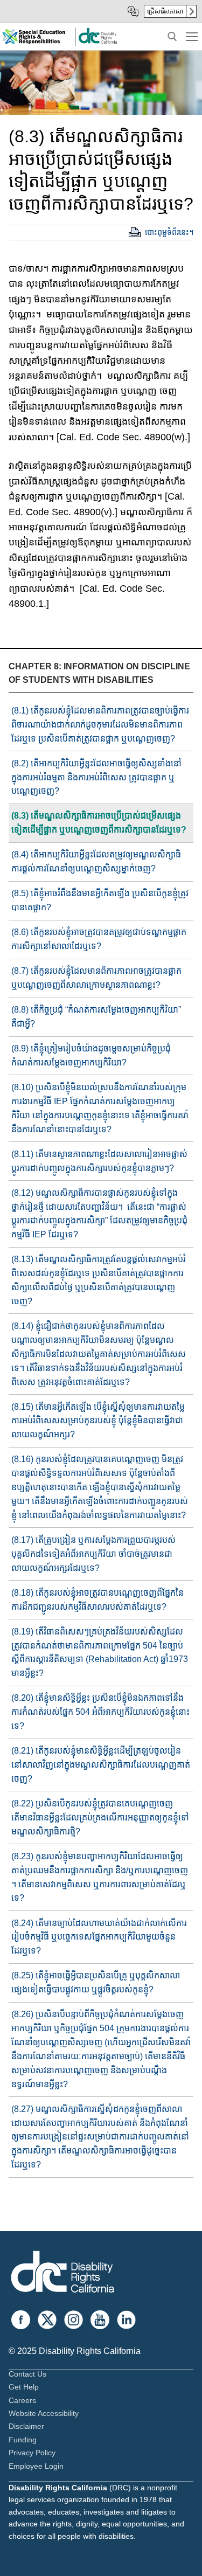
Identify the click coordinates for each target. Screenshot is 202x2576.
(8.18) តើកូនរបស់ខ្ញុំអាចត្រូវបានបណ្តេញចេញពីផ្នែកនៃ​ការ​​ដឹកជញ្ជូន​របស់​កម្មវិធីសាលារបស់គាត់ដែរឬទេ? (97, 1600)
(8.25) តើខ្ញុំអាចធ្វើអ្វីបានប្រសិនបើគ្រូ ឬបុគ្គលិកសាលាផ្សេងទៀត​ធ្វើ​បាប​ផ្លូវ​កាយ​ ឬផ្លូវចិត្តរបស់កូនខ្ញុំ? (96, 1982)
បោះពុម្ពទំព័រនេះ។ (169, 232)
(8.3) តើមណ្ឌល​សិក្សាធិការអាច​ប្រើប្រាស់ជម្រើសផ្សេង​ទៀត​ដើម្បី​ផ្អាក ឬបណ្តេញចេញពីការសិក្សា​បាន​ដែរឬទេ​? (99, 823)
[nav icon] (192, 37)
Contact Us (27, 2374)
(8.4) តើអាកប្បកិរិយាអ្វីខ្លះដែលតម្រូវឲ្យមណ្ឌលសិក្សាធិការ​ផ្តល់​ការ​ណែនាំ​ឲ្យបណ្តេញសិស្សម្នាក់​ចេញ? (96, 861)
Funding (23, 2440)
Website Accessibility (44, 2413)
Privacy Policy (32, 2453)
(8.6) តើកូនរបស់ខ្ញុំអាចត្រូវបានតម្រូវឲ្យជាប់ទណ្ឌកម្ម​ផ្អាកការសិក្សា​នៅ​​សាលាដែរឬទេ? (99, 939)
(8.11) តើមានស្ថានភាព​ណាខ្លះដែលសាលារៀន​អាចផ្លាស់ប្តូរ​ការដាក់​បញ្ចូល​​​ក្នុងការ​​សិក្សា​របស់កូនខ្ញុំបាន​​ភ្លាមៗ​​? (99, 1161)
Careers (22, 2400)
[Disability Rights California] (62, 2273)
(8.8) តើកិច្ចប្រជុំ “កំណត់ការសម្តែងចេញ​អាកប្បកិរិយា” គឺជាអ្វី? (96, 1017)
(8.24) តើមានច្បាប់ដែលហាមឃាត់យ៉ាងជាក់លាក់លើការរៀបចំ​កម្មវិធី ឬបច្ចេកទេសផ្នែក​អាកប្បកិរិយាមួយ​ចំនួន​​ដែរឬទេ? (99, 1937)
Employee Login (36, 2466)
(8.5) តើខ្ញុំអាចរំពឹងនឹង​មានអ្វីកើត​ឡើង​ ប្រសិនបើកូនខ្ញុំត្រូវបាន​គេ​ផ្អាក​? (100, 900)
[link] (97, 42)
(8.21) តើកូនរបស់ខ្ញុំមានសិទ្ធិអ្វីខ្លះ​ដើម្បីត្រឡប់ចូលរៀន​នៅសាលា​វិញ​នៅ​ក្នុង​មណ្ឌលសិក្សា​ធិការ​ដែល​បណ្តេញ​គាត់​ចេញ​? (101, 1765)
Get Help (24, 2387)
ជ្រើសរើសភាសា (165, 11)
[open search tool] (172, 37)
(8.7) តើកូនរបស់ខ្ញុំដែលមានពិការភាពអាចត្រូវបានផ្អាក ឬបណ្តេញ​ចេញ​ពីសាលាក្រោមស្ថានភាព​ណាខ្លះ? (96, 978)
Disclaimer (26, 2426)
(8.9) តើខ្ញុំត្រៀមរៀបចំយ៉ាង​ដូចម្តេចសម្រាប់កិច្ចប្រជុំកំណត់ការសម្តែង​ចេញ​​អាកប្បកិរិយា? (91, 1055)
